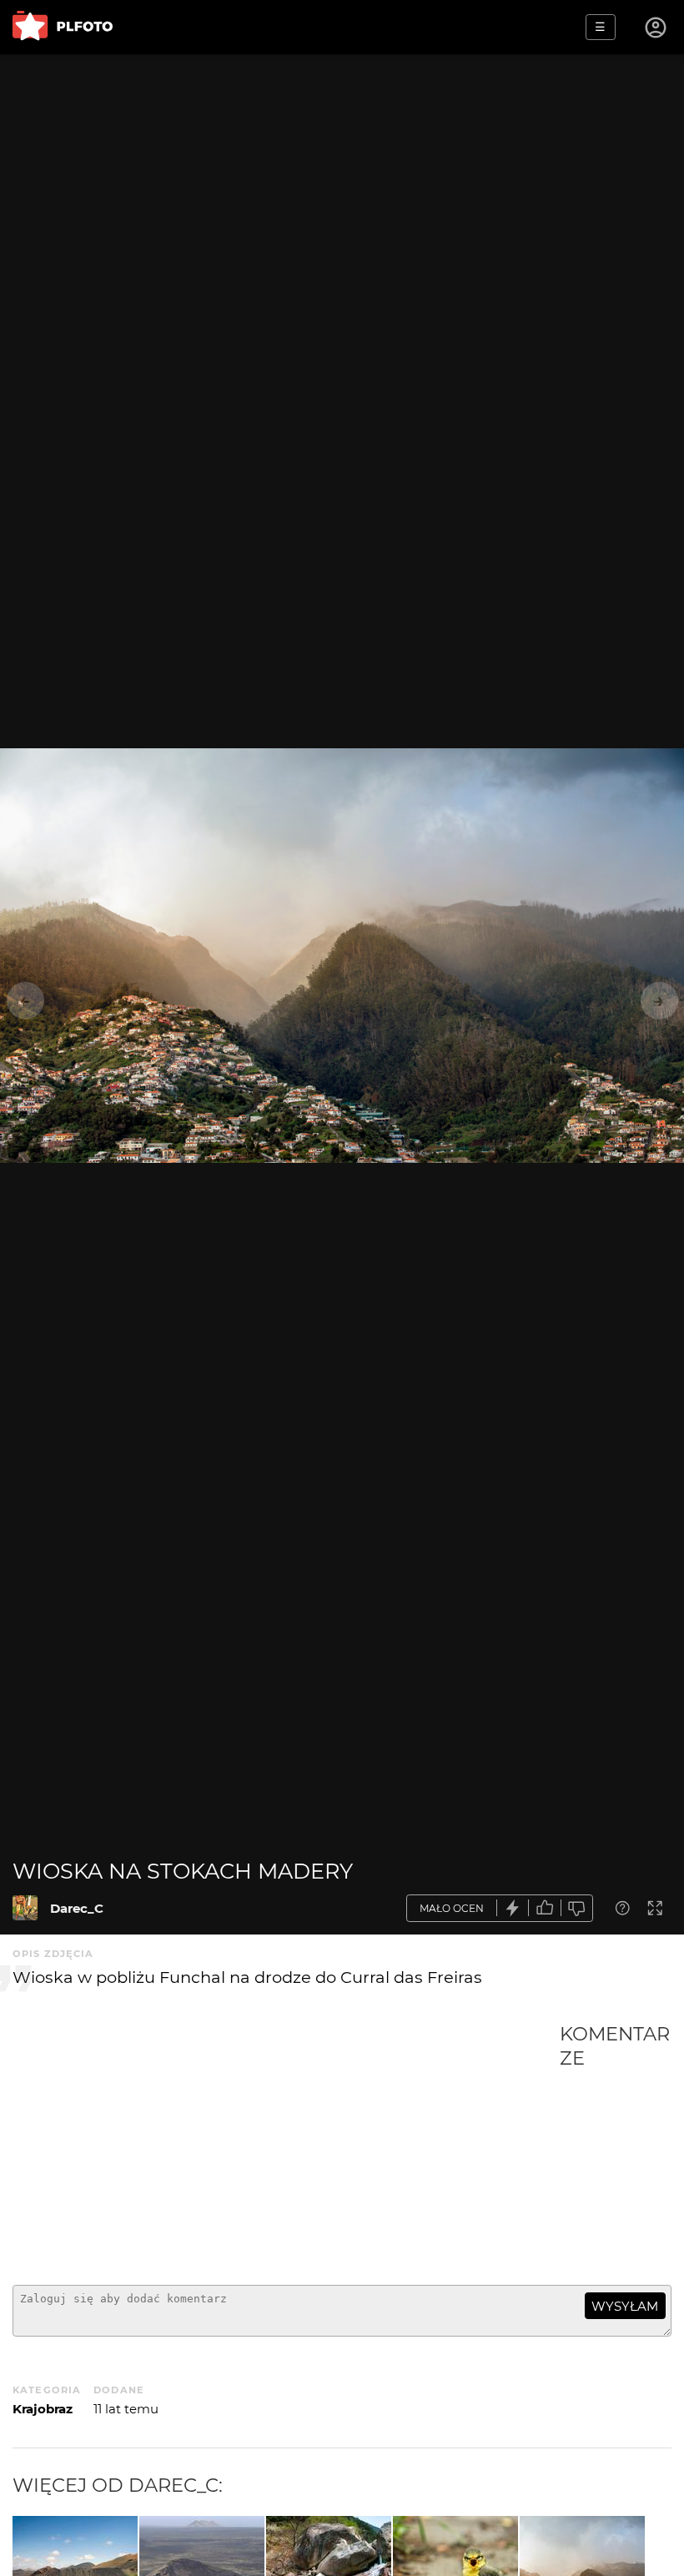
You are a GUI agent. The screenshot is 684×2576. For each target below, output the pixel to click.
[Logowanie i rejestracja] (656, 28)
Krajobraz (43, 2409)
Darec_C (77, 1908)
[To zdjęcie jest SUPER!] (513, 1908)
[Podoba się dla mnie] (545, 1908)
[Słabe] (577, 1908)
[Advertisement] (286, 2147)
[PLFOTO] (63, 27)
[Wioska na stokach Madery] (25, 1908)
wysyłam (625, 2306)
